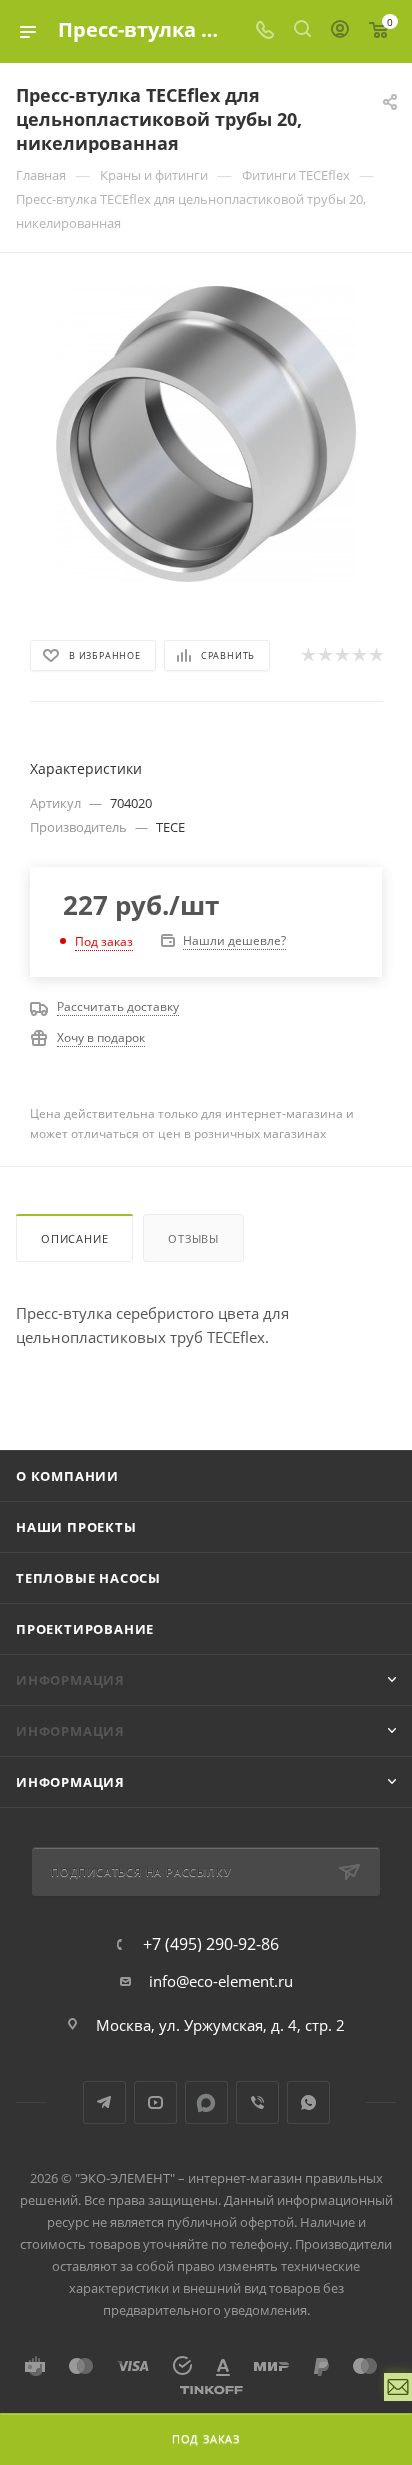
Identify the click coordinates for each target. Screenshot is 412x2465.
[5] (375, 655)
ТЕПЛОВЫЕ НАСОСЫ (88, 1578)
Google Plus (206, 2102)
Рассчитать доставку (118, 1006)
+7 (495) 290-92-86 (211, 1944)
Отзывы (193, 1238)
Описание (74, 1238)
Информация (70, 1782)
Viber (257, 2102)
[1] (307, 655)
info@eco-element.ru (221, 1981)
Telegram (104, 2102)
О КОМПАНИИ (67, 1476)
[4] (358, 655)
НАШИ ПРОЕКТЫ (76, 1527)
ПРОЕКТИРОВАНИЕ (85, 1629)
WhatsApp (308, 2102)
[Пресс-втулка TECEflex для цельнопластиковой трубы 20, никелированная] (206, 432)
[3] (341, 655)
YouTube (155, 2102)
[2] (324, 655)
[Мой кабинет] (340, 31)
